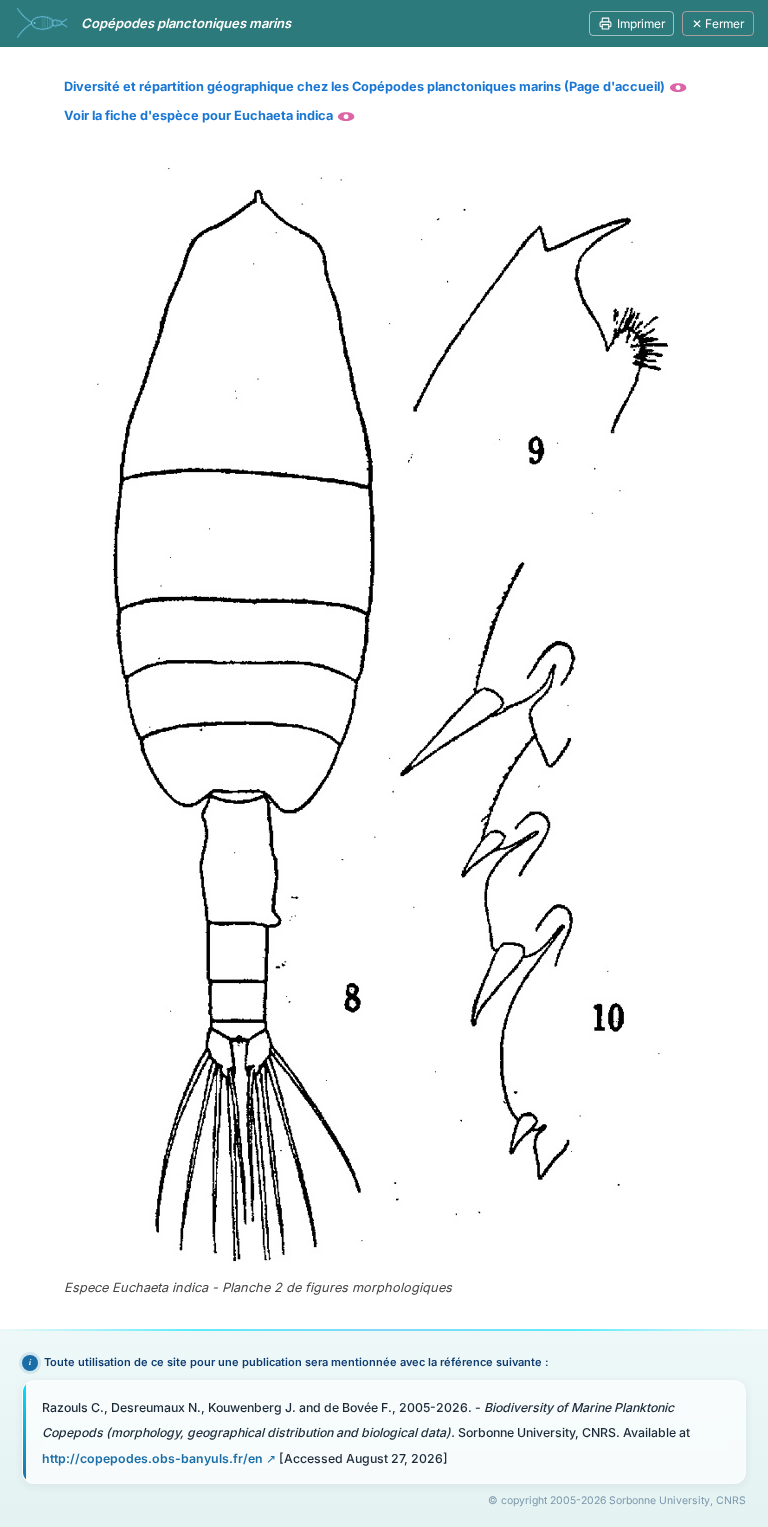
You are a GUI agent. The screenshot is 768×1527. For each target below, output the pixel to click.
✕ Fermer (718, 23)
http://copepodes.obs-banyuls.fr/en (152, 1458)
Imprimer (641, 23)
